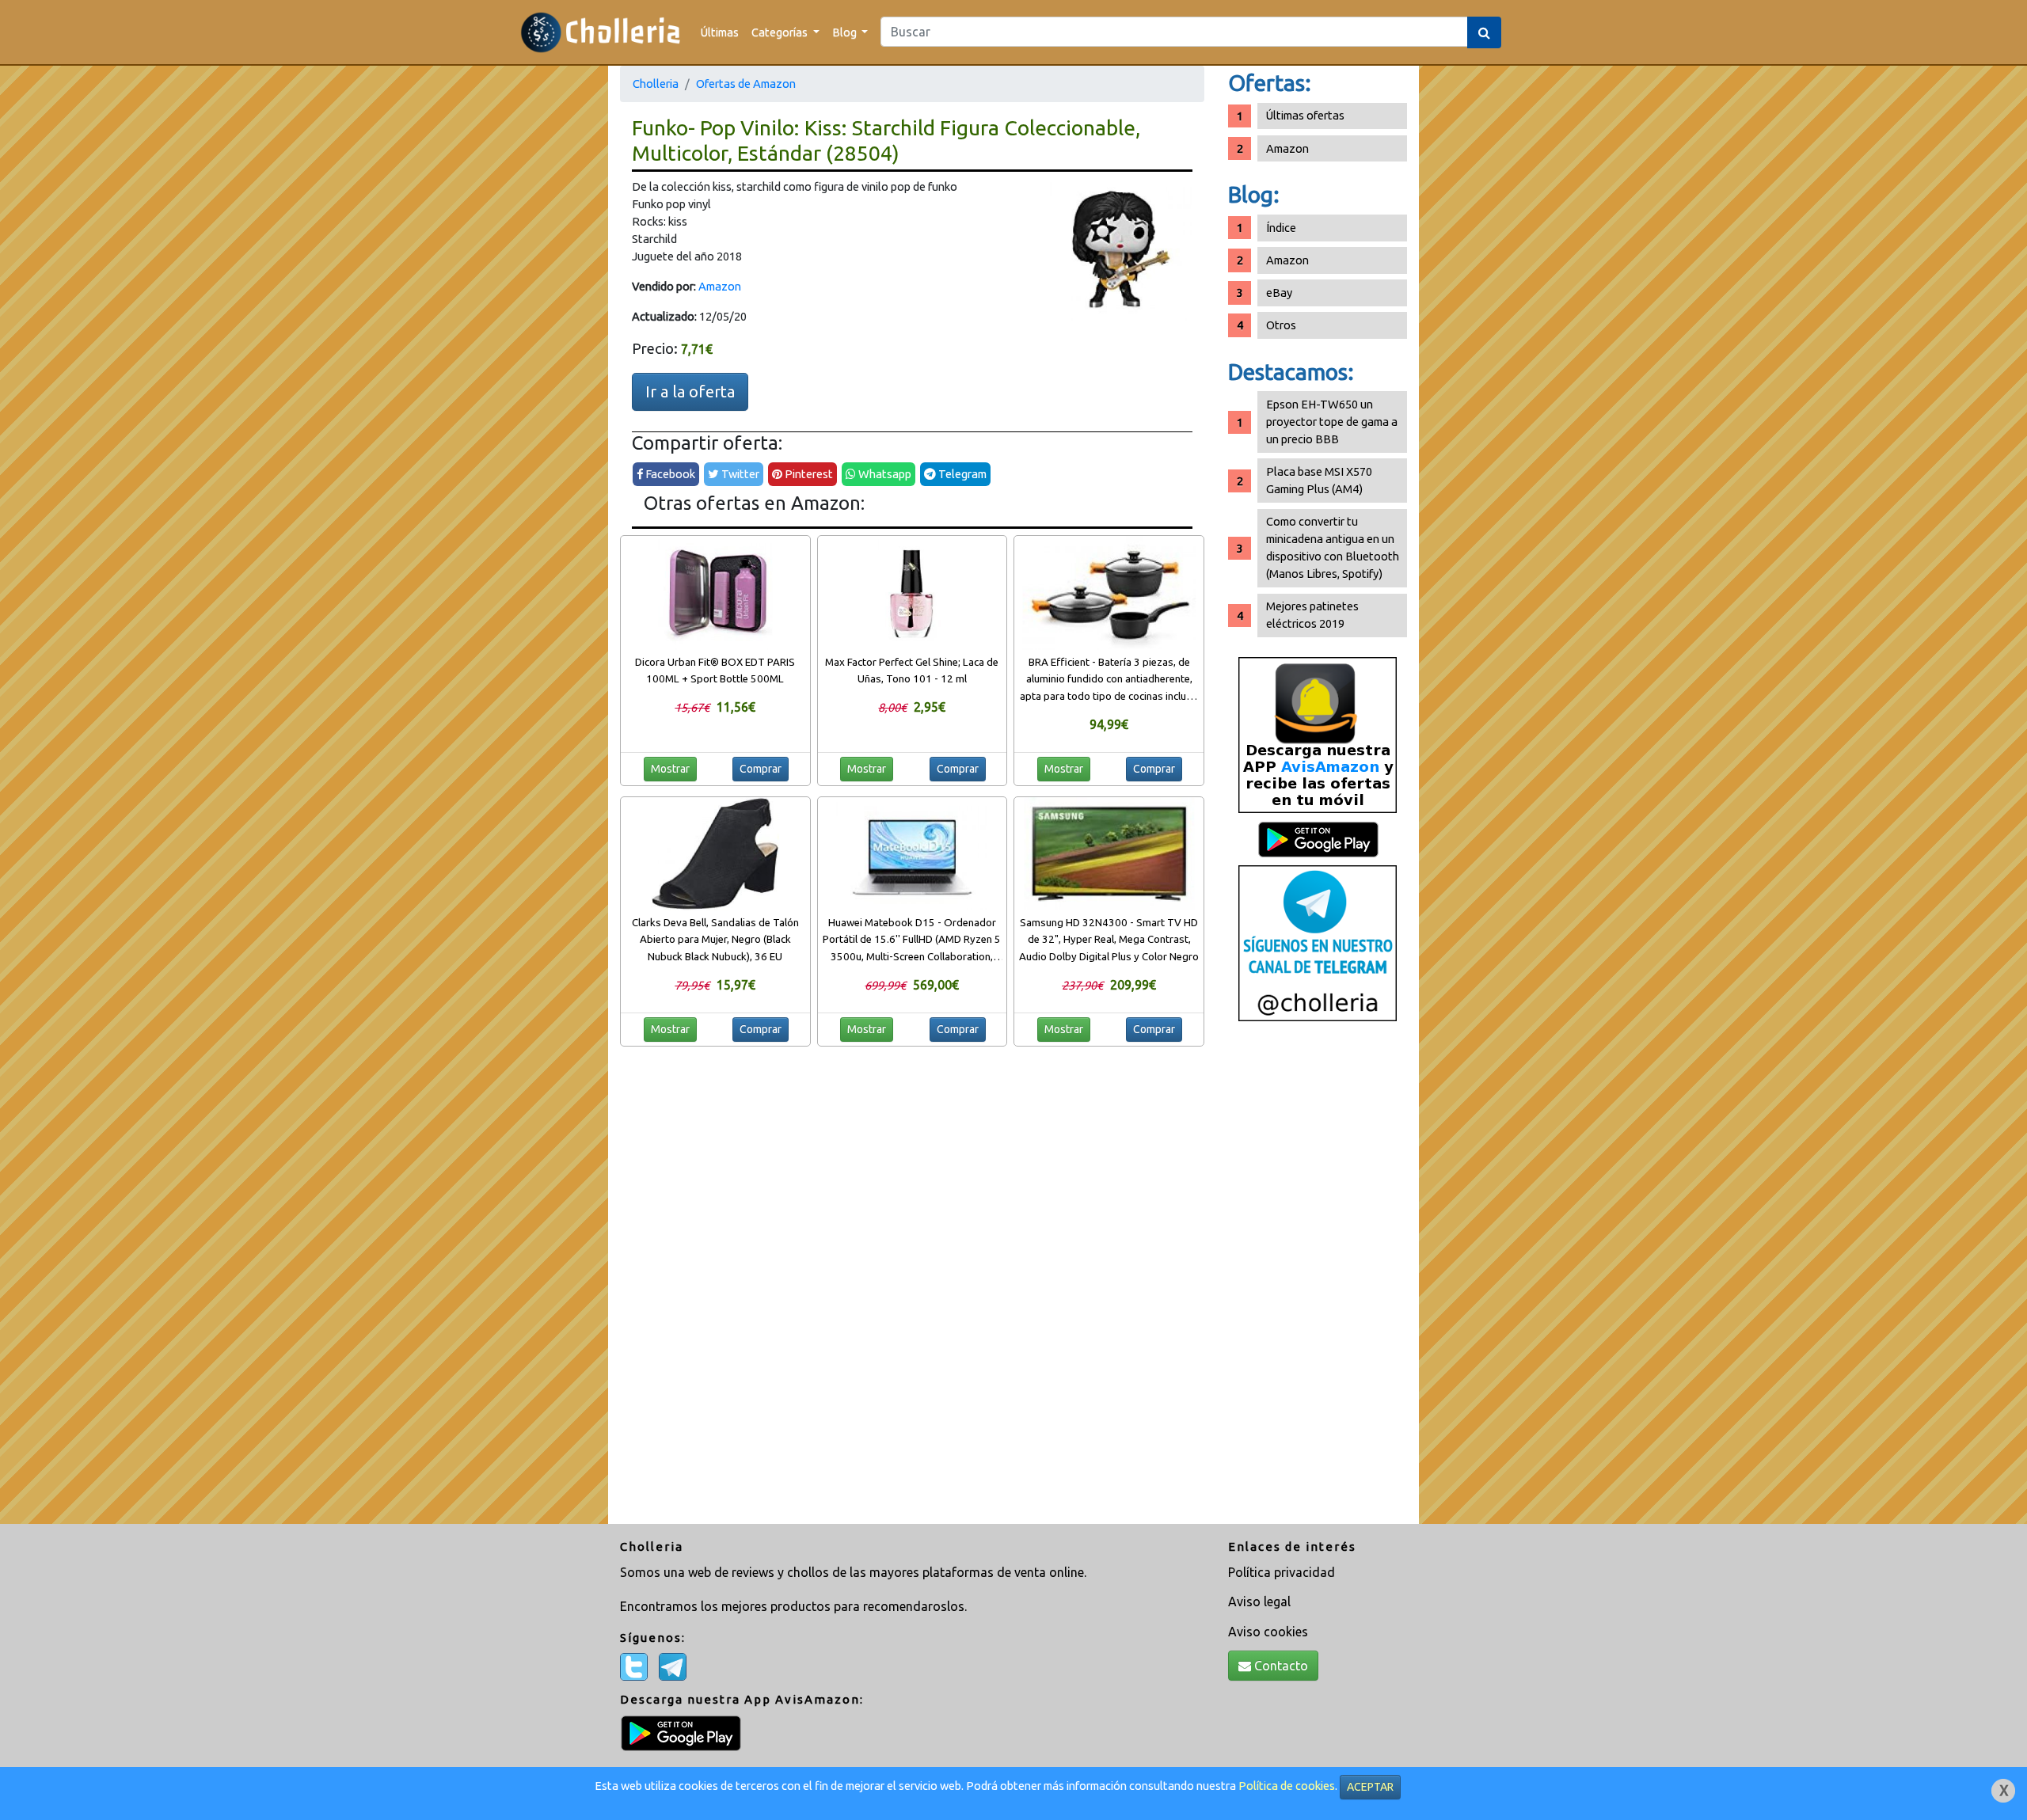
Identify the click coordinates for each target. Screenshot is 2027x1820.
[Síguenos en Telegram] (1318, 942)
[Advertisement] (1318, 1279)
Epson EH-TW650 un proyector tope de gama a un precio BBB (1332, 422)
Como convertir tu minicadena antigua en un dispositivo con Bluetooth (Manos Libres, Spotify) (1333, 547)
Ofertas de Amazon (746, 84)
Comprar (761, 769)
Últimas (720, 32)
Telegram (961, 474)
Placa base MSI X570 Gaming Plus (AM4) (1319, 480)
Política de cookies (1287, 1786)
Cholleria (656, 84)
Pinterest (808, 474)
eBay (1279, 293)
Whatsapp (884, 474)
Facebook (669, 474)
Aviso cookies (1268, 1632)
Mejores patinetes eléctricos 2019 (1312, 615)
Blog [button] (846, 32)
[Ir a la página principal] (601, 32)
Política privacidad (1282, 1572)
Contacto (1280, 1666)
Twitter (739, 474)
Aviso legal (1259, 1602)
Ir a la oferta (690, 391)
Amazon (720, 286)
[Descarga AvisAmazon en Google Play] (1318, 734)
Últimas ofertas (1305, 115)
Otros (1281, 325)
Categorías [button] (781, 32)
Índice (1281, 228)
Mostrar (670, 769)
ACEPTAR (1370, 1787)
